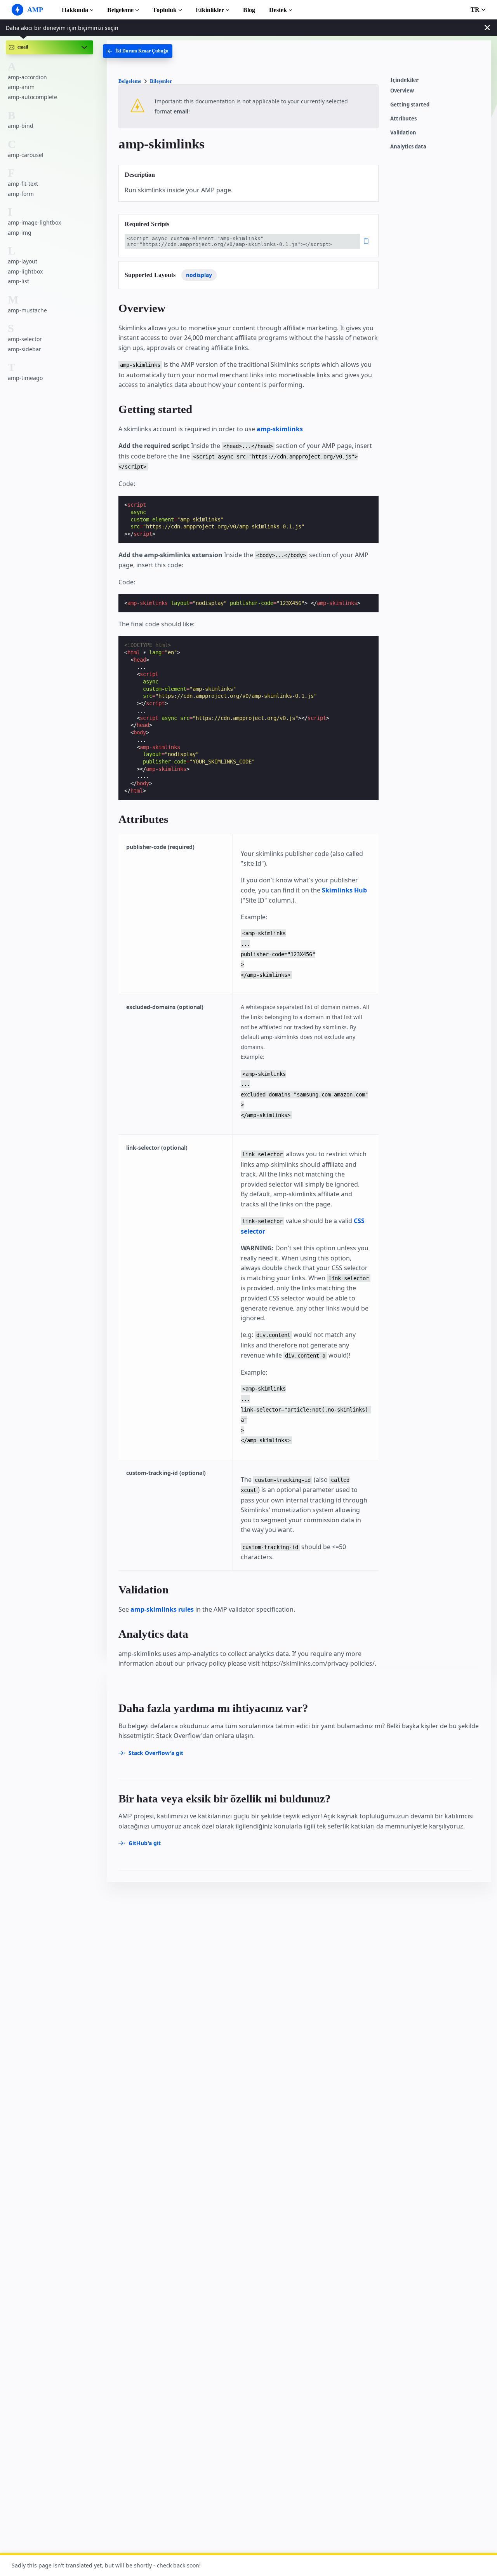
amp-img (20, 232)
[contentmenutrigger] (437, 82)
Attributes (403, 119)
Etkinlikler (210, 10)
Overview (402, 91)
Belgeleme (120, 10)
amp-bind (21, 126)
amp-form (21, 193)
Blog (249, 10)
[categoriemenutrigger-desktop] (138, 51)
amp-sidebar (24, 349)
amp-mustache (27, 310)
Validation (403, 133)
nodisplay (199, 275)
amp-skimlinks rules (162, 1609)
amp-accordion (27, 77)
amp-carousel (26, 154)
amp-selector (25, 339)
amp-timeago (25, 378)
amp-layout (23, 261)
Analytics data (408, 147)
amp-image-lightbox (34, 222)
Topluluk (165, 10)
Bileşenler (161, 81)
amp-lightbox (25, 271)
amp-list (18, 281)
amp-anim (21, 87)
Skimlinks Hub (344, 890)
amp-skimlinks (280, 429)
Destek (278, 10)
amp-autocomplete (32, 97)
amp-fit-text (23, 184)
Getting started (410, 105)
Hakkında (75, 10)
